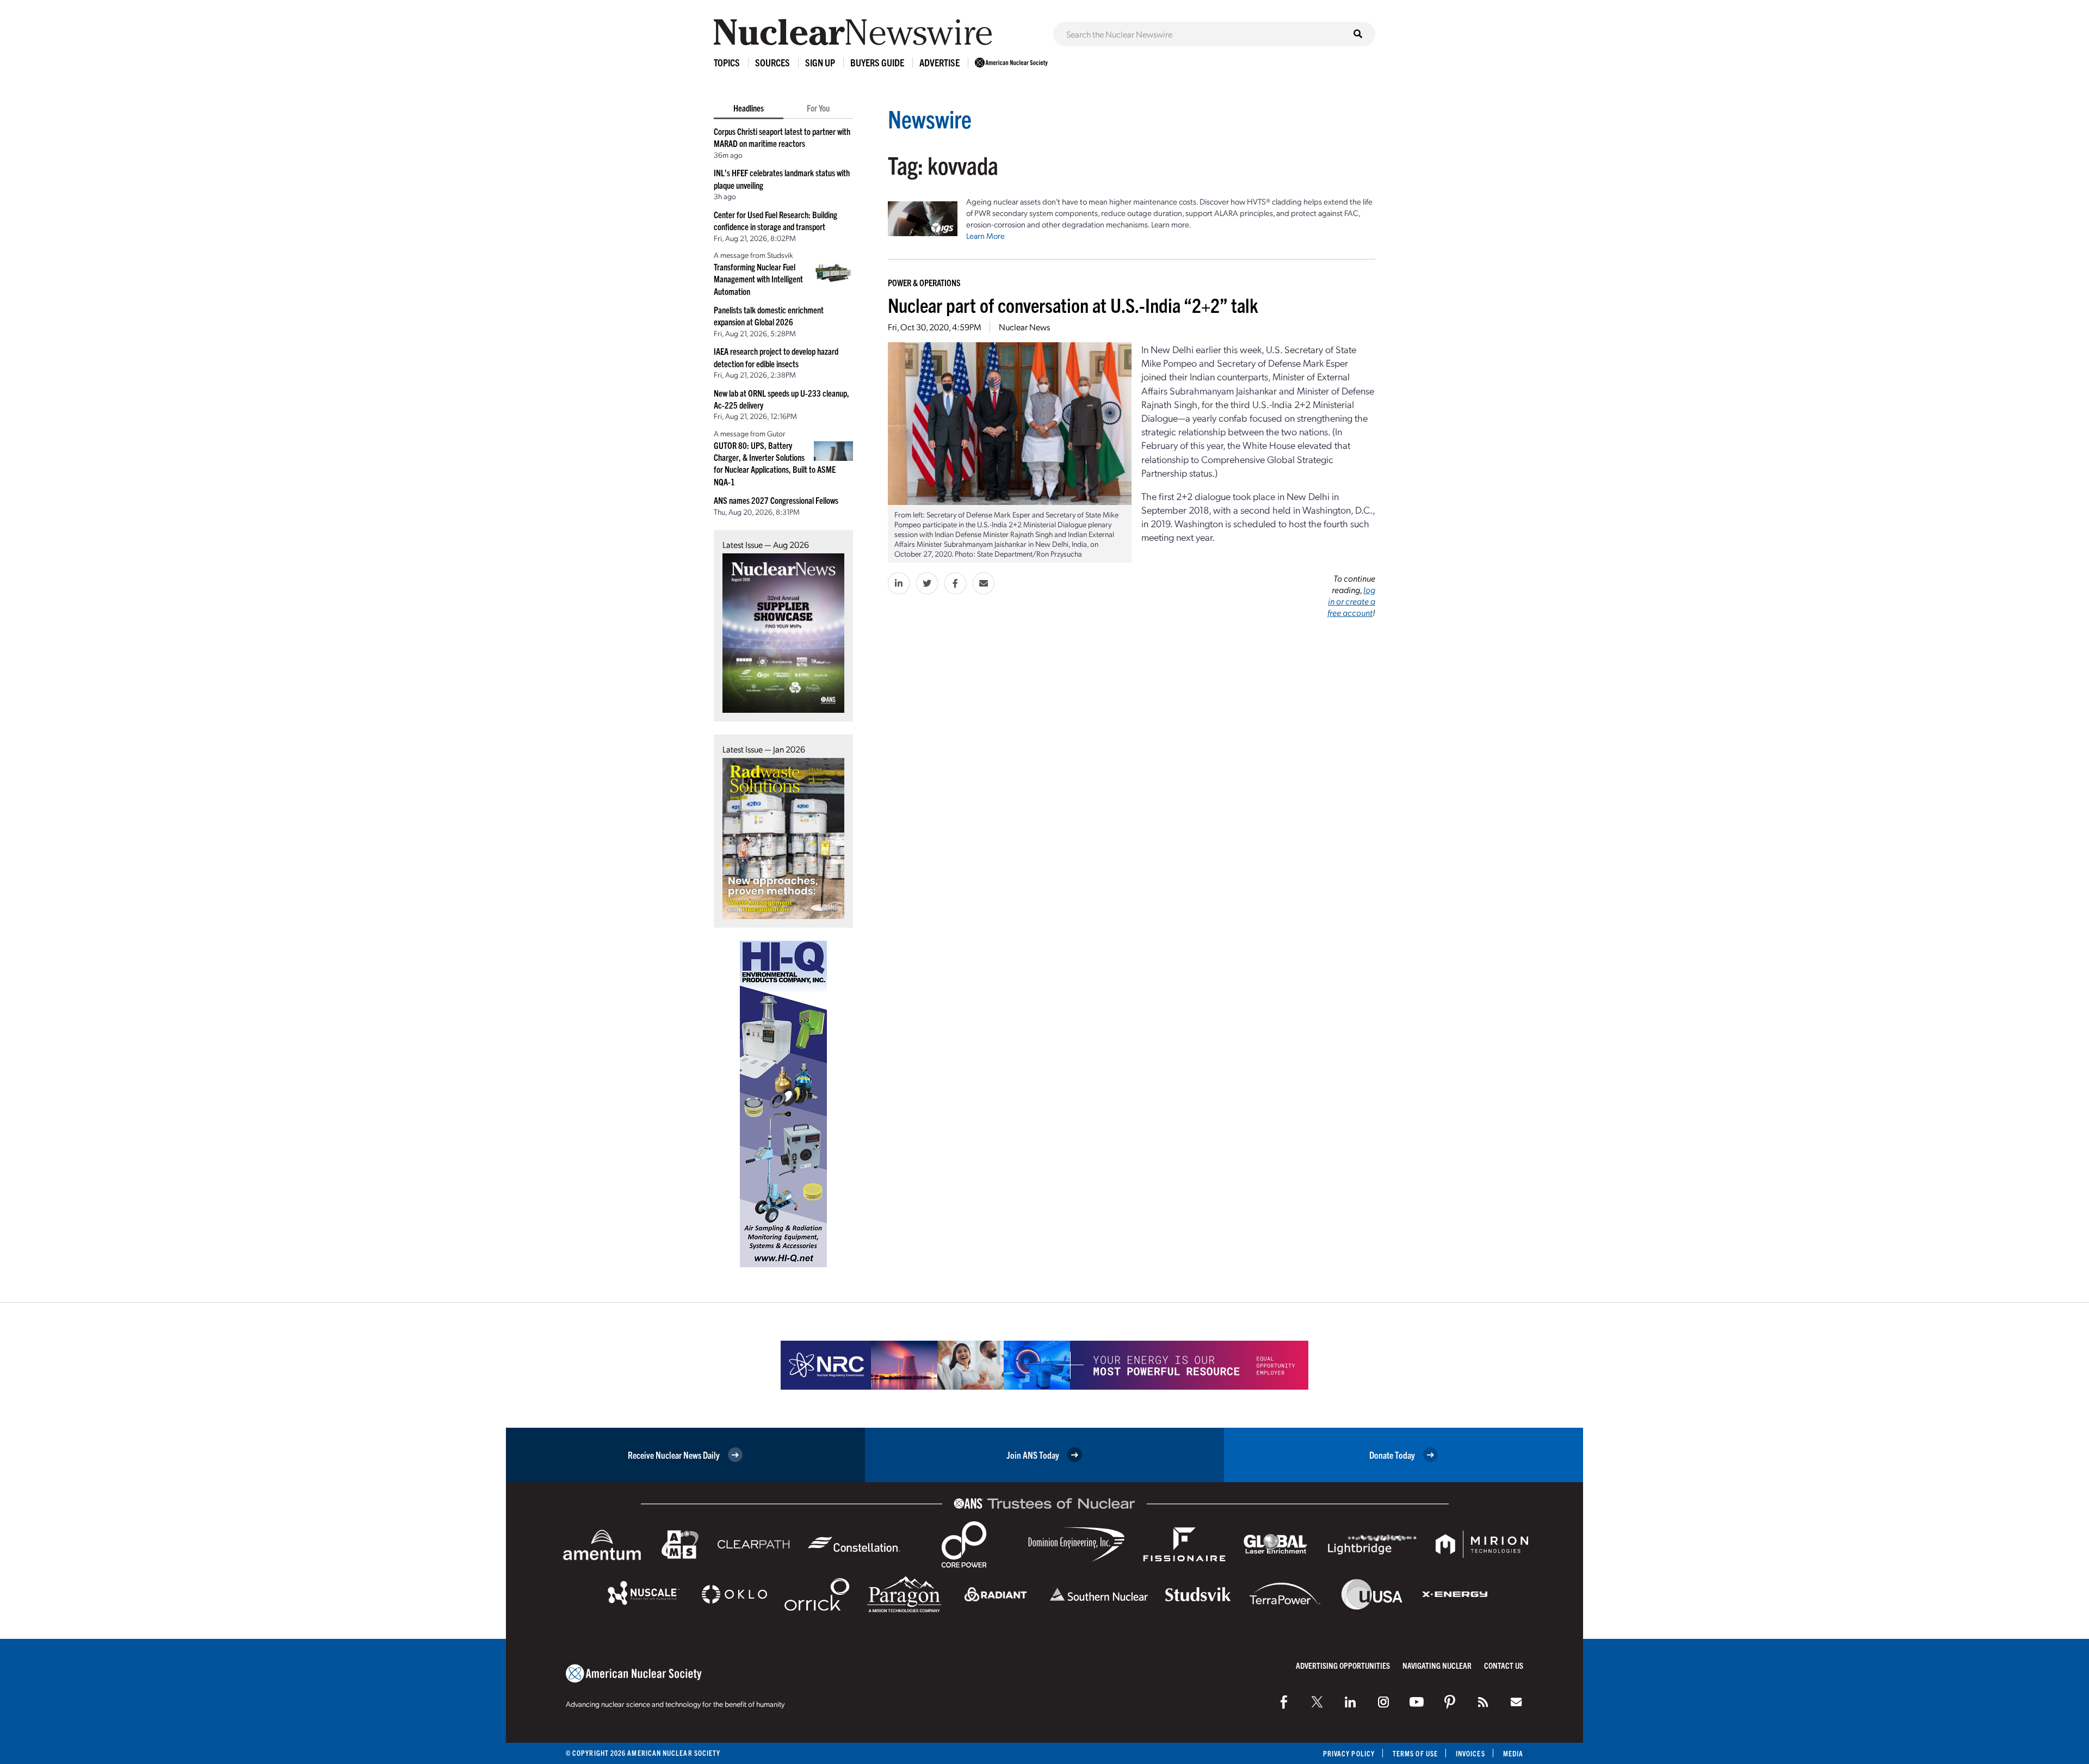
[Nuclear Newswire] (1483, 1702)
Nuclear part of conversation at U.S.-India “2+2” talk (1073, 304)
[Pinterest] (1450, 1702)
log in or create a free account (1351, 601)
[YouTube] (1417, 1702)
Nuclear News (1024, 327)
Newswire (930, 118)
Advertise (940, 62)
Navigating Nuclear (1437, 1665)
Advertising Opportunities (1343, 1665)
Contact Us (1504, 1665)
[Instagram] (1383, 1702)
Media (1513, 1753)
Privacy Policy (1349, 1753)
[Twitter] (1317, 1702)
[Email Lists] (1516, 1702)
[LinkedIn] (1350, 1702)
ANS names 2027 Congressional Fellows (776, 500)
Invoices (1470, 1753)
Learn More (985, 236)
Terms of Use (1415, 1753)
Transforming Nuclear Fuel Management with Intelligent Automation (758, 279)
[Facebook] (1284, 1702)
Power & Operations (924, 282)
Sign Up (820, 62)
